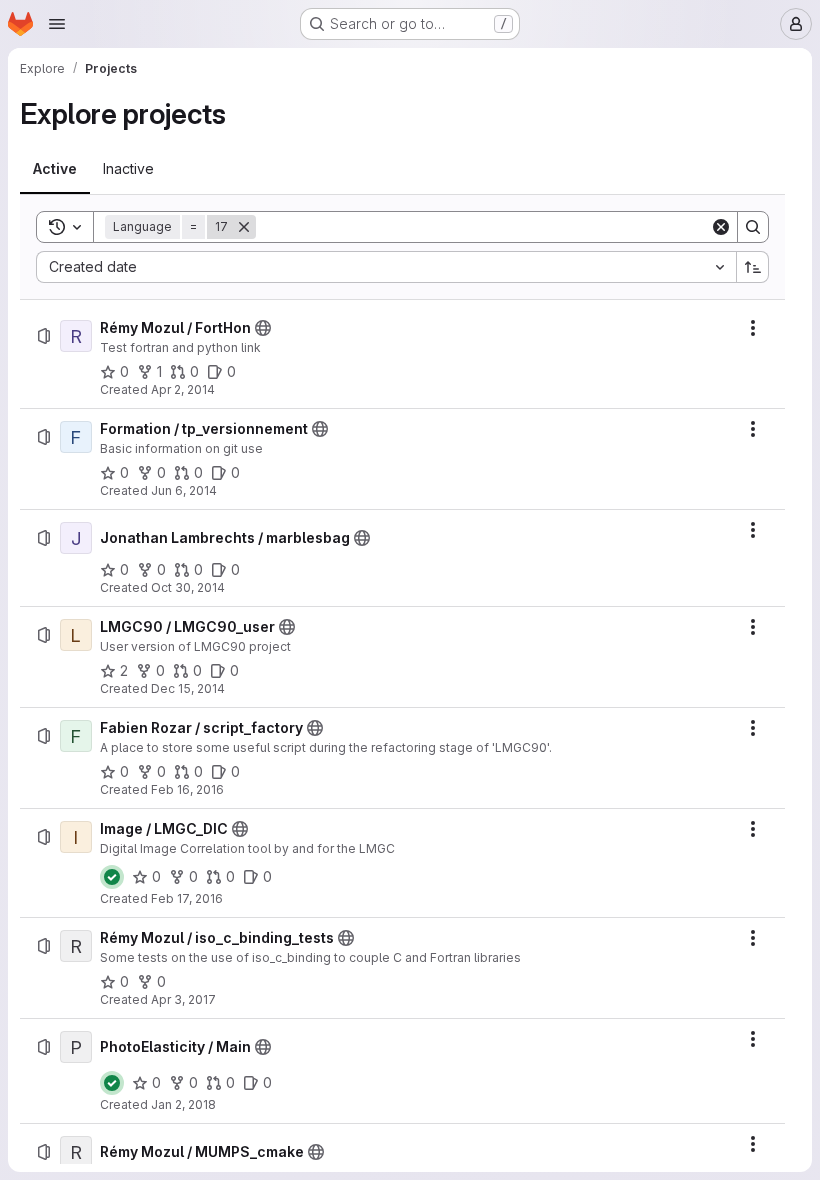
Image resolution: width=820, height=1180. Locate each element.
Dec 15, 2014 (188, 688)
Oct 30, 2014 (188, 587)
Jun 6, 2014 (184, 490)
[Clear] (721, 227)
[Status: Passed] (112, 877)
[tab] (55, 169)
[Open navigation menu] (57, 24)
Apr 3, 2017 (183, 999)
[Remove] (244, 227)
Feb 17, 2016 (187, 898)
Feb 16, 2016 (187, 789)
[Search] (753, 227)
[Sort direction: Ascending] (753, 267)
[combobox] (386, 267)
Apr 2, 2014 (183, 389)
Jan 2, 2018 (183, 1104)
